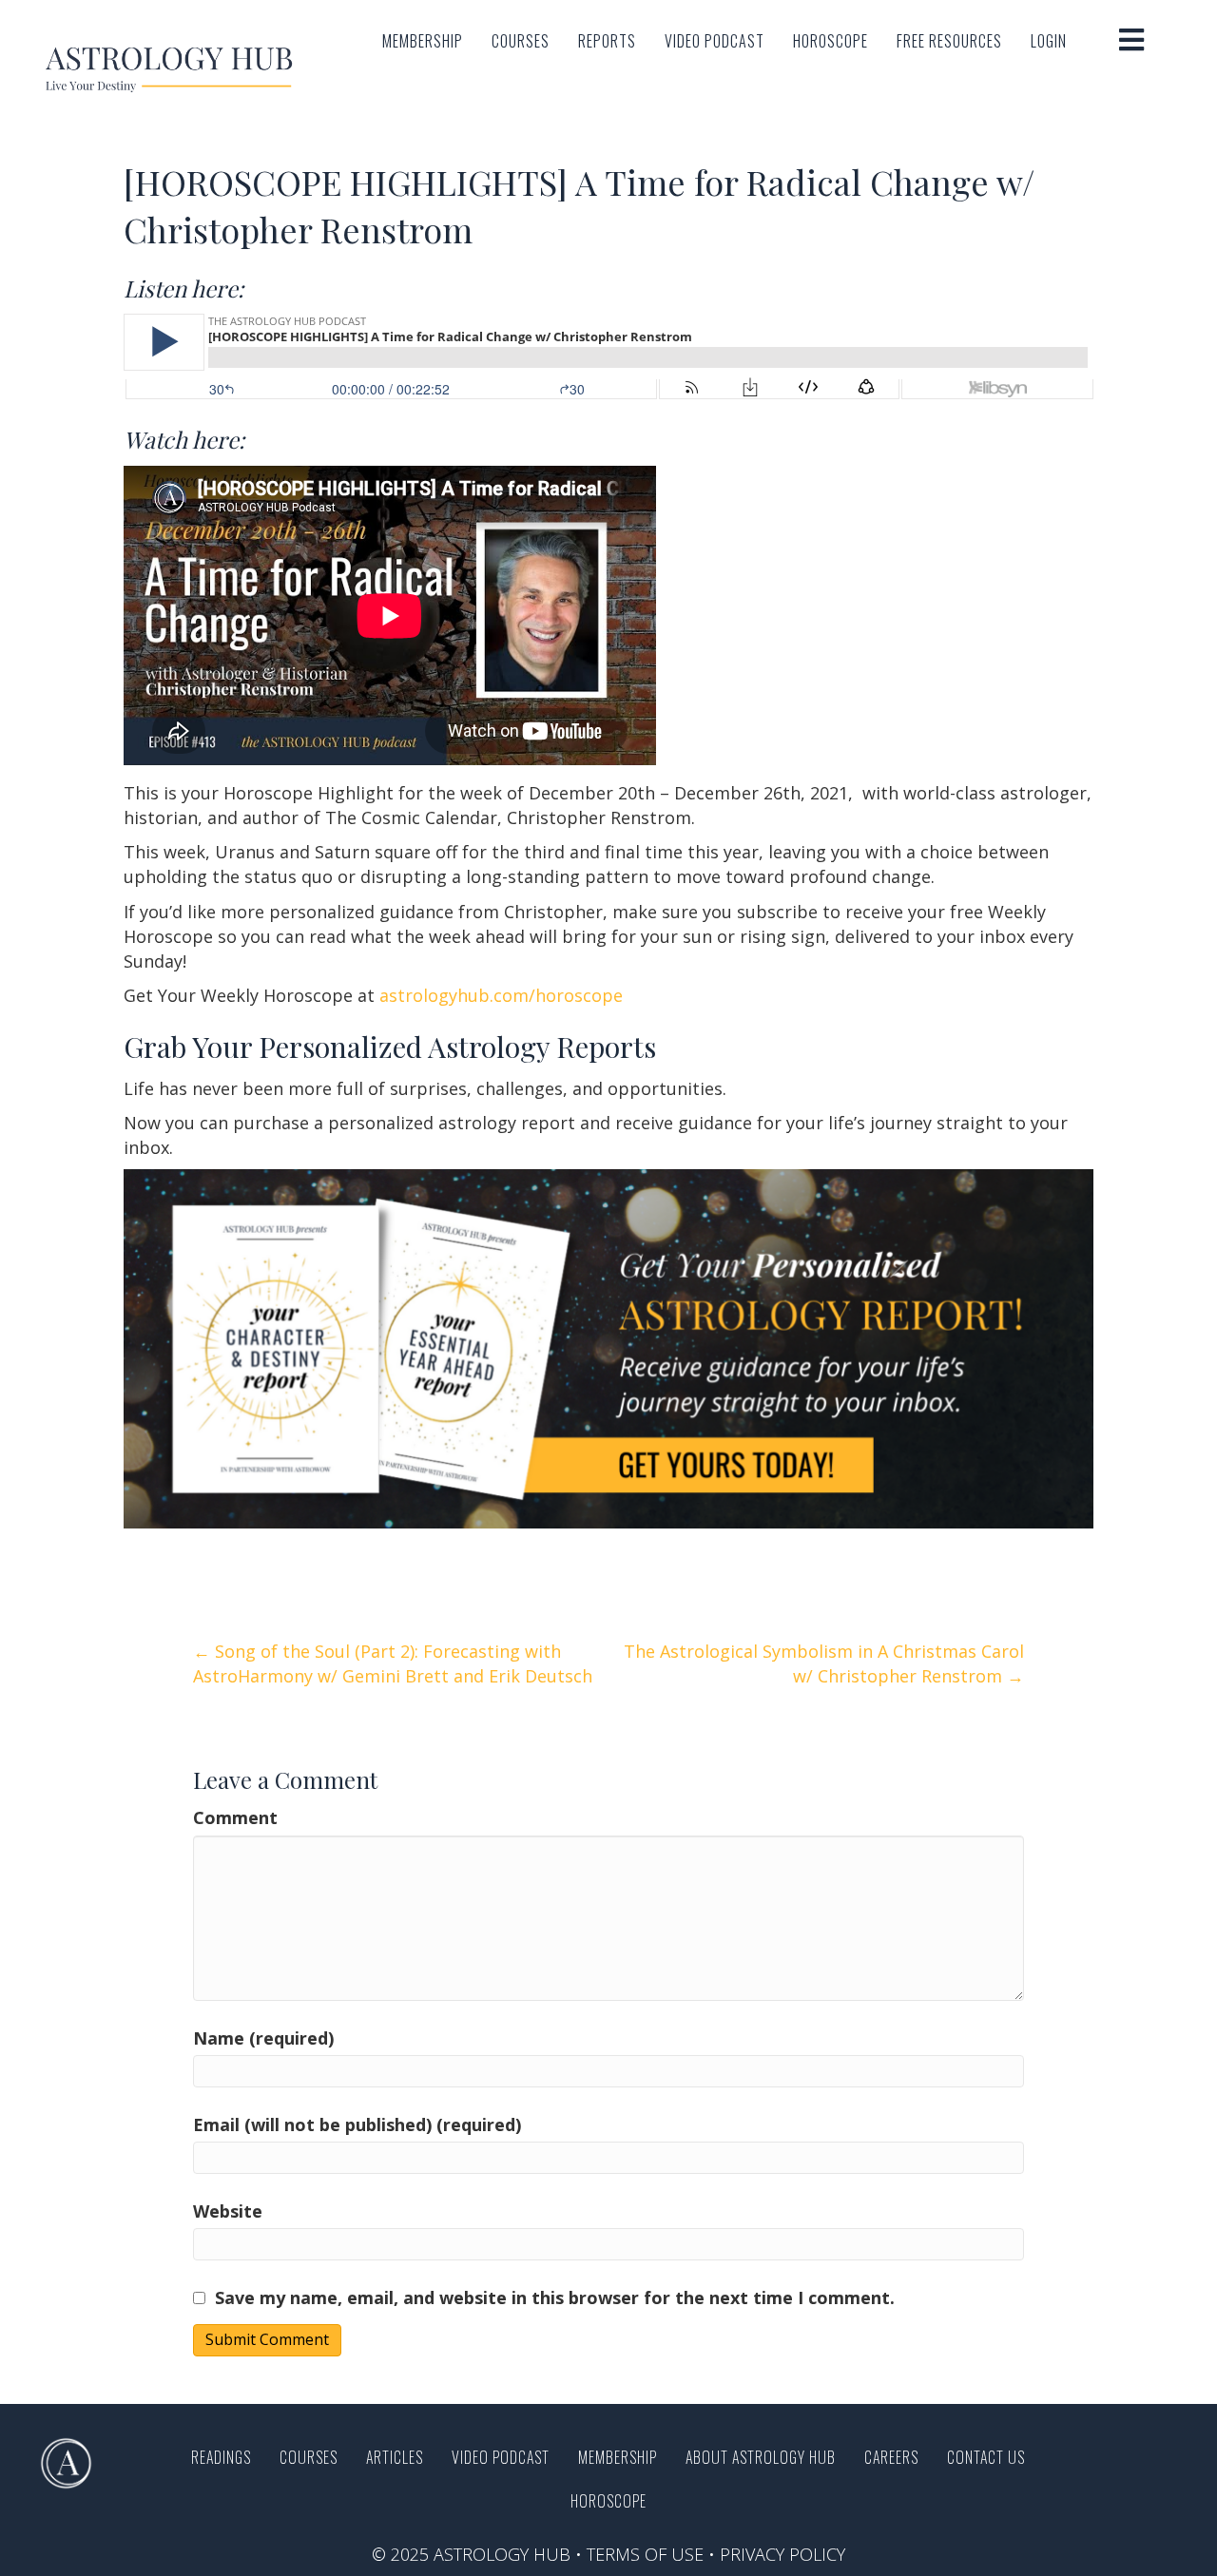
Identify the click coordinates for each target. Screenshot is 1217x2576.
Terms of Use (645, 2554)
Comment (235, 1817)
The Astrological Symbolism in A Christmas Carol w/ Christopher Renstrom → (824, 1663)
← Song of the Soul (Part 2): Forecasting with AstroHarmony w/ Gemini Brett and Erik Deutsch (393, 1663)
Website (228, 2211)
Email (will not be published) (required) (357, 2124)
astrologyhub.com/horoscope (501, 995)
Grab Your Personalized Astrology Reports (390, 1047)
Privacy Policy (782, 2554)
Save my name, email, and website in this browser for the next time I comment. (555, 2297)
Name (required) (263, 2038)
